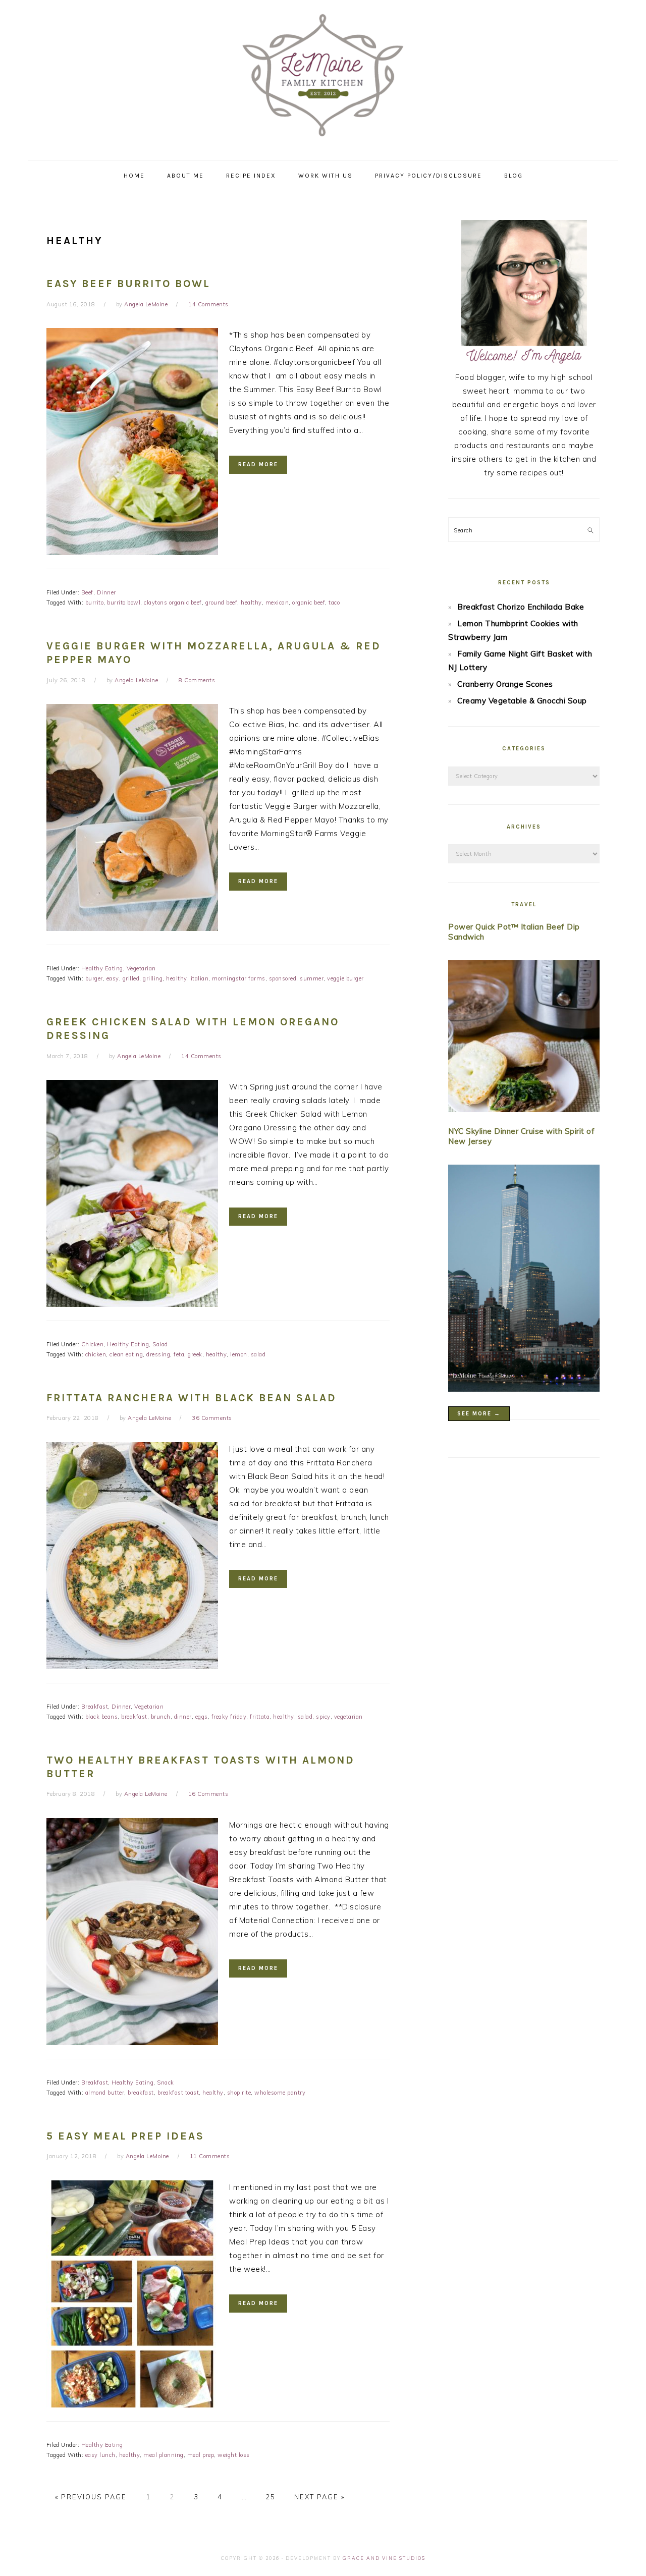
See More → (479, 1414)
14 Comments (208, 304)
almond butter (105, 2093)
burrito (95, 602)
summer (312, 978)
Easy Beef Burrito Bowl (128, 284)
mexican (277, 602)
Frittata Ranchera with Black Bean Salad (192, 1398)
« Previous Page (91, 2497)
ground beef (222, 602)
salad (258, 1354)
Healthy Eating (102, 968)
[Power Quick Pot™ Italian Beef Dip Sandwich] (524, 1038)
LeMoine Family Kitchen (323, 77)
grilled (131, 978)
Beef (87, 592)
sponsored (283, 978)
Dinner (106, 592)
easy (113, 978)
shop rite (239, 2093)
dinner (183, 1717)
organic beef (309, 602)
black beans (102, 1717)
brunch (161, 1717)
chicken (96, 1354)
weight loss (234, 2455)
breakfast (134, 1717)
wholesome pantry (280, 2093)
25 (271, 2497)
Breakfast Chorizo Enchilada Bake (521, 607)
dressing (158, 1354)
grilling (153, 978)
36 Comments (212, 1418)
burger (94, 978)
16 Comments (208, 1794)
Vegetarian (141, 968)
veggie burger (345, 978)
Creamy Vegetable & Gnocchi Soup (522, 701)
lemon (239, 1354)
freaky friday (229, 1717)
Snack (166, 2082)
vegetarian (348, 1717)
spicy (323, 1717)
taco (334, 602)
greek (195, 1354)
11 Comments (210, 2156)
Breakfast (95, 1707)
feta (179, 1354)
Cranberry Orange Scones (505, 684)
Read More (258, 464)
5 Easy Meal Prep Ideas (125, 2136)
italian (200, 978)
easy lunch (100, 2455)
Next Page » (319, 2497)
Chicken (93, 1344)
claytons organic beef (173, 602)
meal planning (164, 2455)
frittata (260, 1717)
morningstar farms (239, 978)
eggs (202, 1717)
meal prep (201, 2455)
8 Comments (197, 680)
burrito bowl (124, 602)
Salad (160, 1344)
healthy (251, 602)
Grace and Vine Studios (384, 2558)
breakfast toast (178, 2093)
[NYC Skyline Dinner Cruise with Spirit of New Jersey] (524, 1280)
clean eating (126, 1354)
